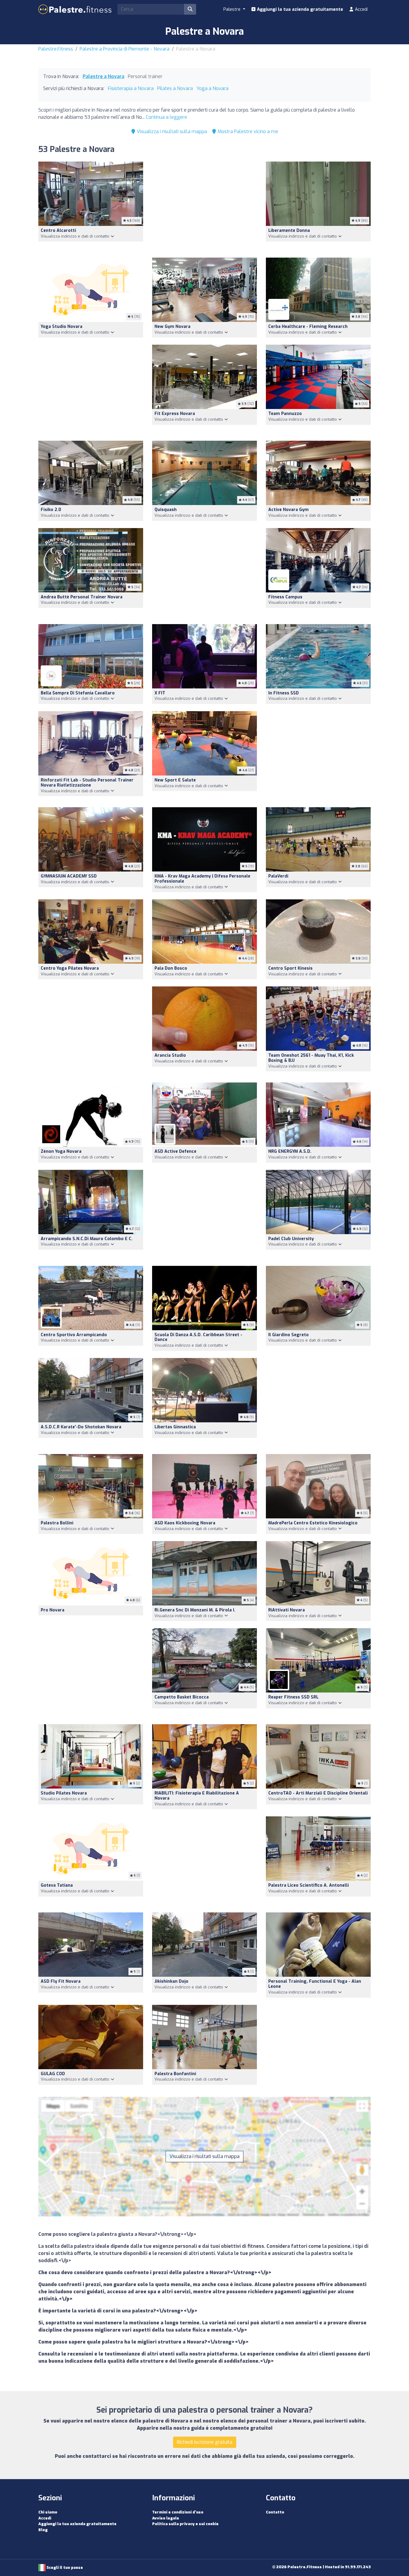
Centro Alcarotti (58, 231)
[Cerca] (190, 9)
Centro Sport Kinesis (290, 968)
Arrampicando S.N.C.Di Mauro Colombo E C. (87, 1239)
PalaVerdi (278, 876)
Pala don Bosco (171, 968)
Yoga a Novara (212, 88)
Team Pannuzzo (285, 414)
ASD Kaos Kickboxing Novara (185, 1523)
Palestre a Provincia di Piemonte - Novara (125, 49)
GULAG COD (53, 2074)
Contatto (275, 2512)
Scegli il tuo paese (64, 2567)
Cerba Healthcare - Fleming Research (308, 327)
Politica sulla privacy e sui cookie (185, 2524)
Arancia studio (170, 1055)
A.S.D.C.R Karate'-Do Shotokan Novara (81, 1427)
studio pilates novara (64, 1793)
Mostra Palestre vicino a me (247, 131)
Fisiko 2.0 (51, 510)
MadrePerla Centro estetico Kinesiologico (313, 1523)
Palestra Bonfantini (175, 2074)
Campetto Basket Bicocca (182, 1697)
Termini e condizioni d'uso (178, 2512)
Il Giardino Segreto (288, 1335)
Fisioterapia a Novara (131, 88)
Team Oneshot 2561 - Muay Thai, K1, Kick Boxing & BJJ (311, 1058)
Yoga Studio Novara (62, 327)
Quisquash (166, 510)
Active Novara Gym (288, 510)
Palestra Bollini (57, 1523)
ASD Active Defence (175, 1151)
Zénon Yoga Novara (61, 1151)
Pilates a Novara (175, 88)
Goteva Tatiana (57, 1885)
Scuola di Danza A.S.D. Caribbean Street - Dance (198, 1337)
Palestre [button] (232, 9)
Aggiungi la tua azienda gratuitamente (299, 9)
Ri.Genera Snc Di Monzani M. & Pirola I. (195, 1610)
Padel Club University (291, 1239)
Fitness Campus (285, 597)
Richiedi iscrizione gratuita (205, 2442)
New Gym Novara (172, 327)
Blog (43, 2530)
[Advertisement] (205, 206)
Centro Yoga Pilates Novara (70, 968)
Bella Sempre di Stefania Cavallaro (78, 693)
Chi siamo (48, 2512)
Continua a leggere (166, 117)
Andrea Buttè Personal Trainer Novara (82, 597)
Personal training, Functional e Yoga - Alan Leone (315, 1984)
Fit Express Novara (175, 414)
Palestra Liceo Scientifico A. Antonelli (309, 1885)
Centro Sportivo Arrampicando (74, 1335)
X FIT (160, 693)
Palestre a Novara (103, 76)
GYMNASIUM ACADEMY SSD (69, 876)
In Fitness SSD (284, 693)
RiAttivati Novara (287, 1610)
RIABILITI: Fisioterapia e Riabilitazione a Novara (197, 1796)
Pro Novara (53, 1610)
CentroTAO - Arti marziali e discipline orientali (318, 1793)
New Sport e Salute (175, 780)
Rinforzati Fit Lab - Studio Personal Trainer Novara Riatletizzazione (87, 783)
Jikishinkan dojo (171, 1981)
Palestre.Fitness (56, 49)
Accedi (361, 9)
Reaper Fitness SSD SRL (293, 1697)
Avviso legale (166, 2518)
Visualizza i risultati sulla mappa (171, 131)
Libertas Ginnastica (175, 1427)
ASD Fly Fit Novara (61, 1981)
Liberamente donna (289, 231)
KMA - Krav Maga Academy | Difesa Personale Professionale (202, 879)
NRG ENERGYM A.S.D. (290, 1151)
